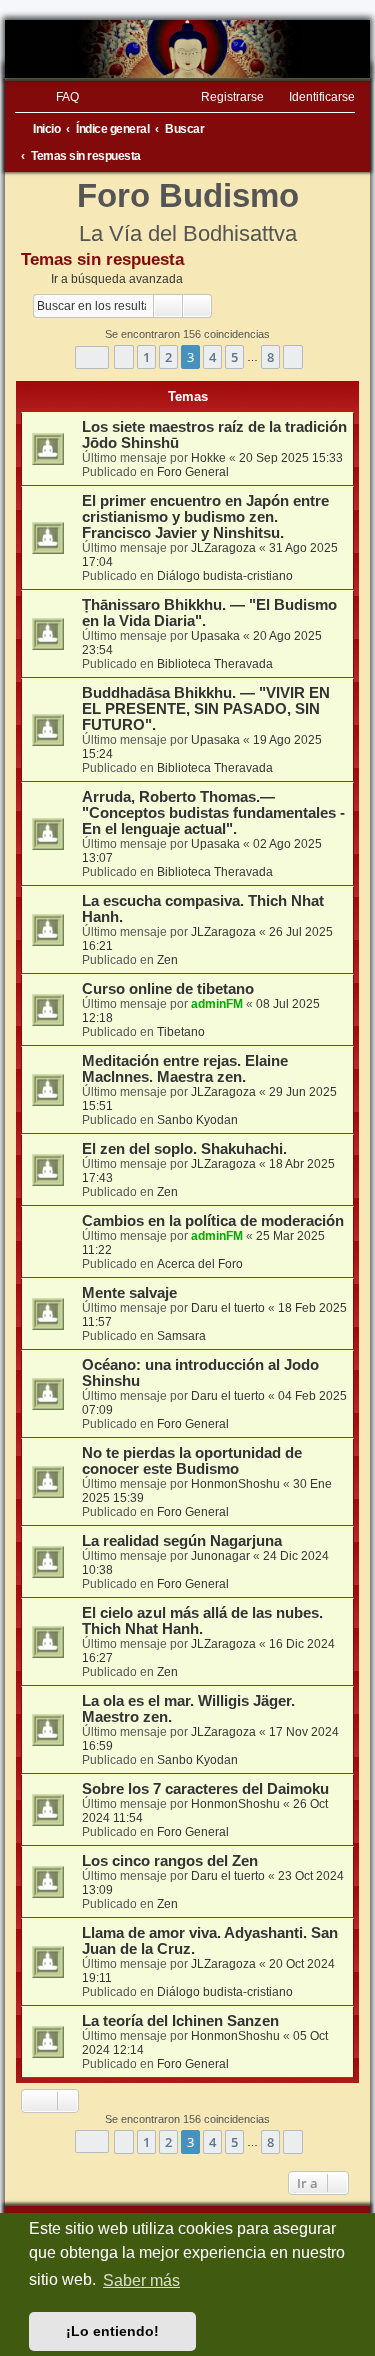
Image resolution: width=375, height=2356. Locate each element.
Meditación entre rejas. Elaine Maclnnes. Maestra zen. (185, 1069)
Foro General (193, 472)
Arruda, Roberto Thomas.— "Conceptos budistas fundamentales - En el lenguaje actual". (213, 813)
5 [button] (234, 357)
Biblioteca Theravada (215, 664)
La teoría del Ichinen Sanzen (180, 2021)
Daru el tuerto (228, 1308)
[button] (92, 357)
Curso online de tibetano (168, 989)
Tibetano (181, 1032)
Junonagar (220, 1556)
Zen (167, 960)
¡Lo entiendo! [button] (112, 2331)
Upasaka (215, 636)
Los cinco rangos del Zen (170, 1861)
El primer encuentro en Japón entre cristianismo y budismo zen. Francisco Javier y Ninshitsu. (205, 517)
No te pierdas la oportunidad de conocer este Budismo (192, 1461)
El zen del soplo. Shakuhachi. (184, 1149)
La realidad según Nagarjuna (182, 1541)
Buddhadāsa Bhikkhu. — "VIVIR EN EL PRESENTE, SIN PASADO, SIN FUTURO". (206, 709)
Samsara (181, 1336)
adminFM (217, 1004)
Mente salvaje (129, 1293)
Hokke (208, 458)
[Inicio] (187, 49)
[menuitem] (58, 97)
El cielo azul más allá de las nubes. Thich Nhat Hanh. (202, 1621)
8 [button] (270, 357)
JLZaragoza (223, 548)
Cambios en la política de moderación (213, 1221)
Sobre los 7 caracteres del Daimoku (205, 1789)
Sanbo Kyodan (197, 1120)
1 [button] (146, 357)
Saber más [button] (141, 2280)
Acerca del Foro (200, 1264)
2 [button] (168, 357)
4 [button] (212, 357)
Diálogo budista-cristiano (225, 576)
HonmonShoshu (235, 1484)
